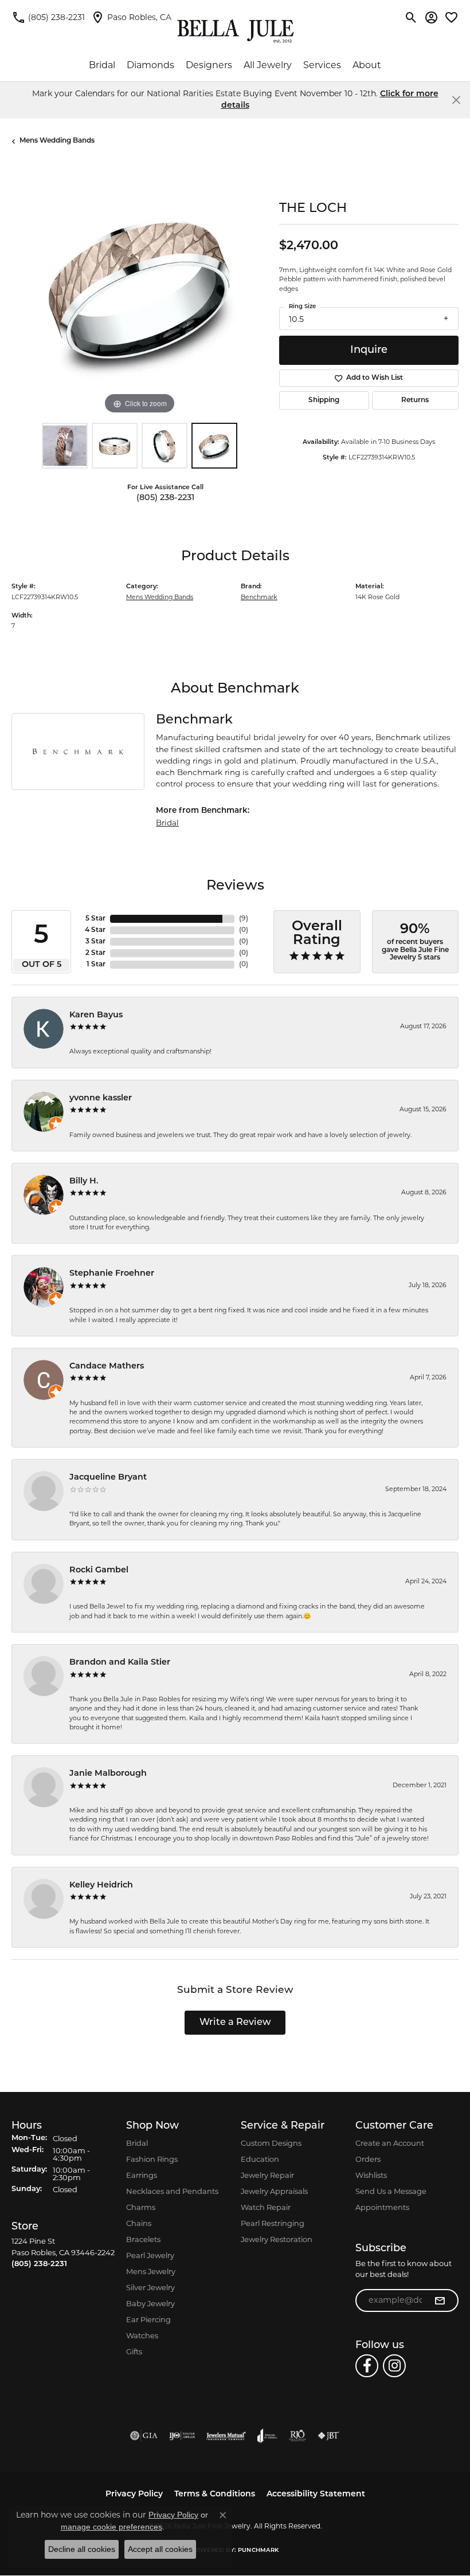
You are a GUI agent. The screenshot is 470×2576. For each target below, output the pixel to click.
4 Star (95, 930)
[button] (411, 17)
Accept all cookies (160, 2549)
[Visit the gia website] (144, 2436)
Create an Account (390, 2143)
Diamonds (150, 65)
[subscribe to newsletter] (440, 2300)
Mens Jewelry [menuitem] (151, 2271)
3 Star (95, 942)
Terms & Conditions (215, 2494)
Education (260, 2159)
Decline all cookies (82, 2549)
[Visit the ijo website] (182, 2436)
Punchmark (258, 2551)
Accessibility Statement (316, 2494)
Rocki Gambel (99, 1570)
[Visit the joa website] (267, 2436)
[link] (48, 17)
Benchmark (259, 597)
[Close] (456, 100)
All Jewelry (268, 65)
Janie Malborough (108, 1774)
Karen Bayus (96, 1015)
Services (322, 65)
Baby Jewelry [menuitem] (150, 2303)
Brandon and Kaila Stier (120, 1663)
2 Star (95, 953)
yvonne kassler (101, 1098)
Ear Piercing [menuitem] (148, 2319)
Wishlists (371, 2175)
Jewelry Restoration (277, 2239)
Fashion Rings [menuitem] (152, 2159)
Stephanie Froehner (112, 1274)
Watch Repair (266, 2207)
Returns (415, 400)
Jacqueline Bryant (108, 1478)
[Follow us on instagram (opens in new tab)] (394, 2366)
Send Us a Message (391, 2191)
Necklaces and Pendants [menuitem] (172, 2191)
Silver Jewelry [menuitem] (150, 2287)
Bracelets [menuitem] (143, 2239)
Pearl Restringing (273, 2223)
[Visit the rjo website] (297, 2436)
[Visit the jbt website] (328, 2436)
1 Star (96, 965)
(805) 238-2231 (165, 498)
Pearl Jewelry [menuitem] (150, 2255)
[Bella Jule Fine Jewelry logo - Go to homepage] (235, 31)
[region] (140, 290)
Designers (209, 65)
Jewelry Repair (267, 2175)
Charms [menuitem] (141, 2207)
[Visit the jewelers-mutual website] (226, 2436)
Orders (368, 2159)
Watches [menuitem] (142, 2335)
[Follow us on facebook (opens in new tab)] (367, 2366)
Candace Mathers (107, 1366)
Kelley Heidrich (101, 1885)
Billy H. (84, 1181)
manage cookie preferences (111, 2527)
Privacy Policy (134, 2494)
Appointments (382, 2207)
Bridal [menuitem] (137, 2143)
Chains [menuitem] (139, 2223)
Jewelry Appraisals (274, 2191)
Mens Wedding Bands (57, 141)
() (244, 919)
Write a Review (235, 2023)
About (367, 65)
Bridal (102, 65)
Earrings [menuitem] (142, 2175)
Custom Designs (271, 2143)
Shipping (324, 400)
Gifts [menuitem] (134, 2351)
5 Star (95, 919)
